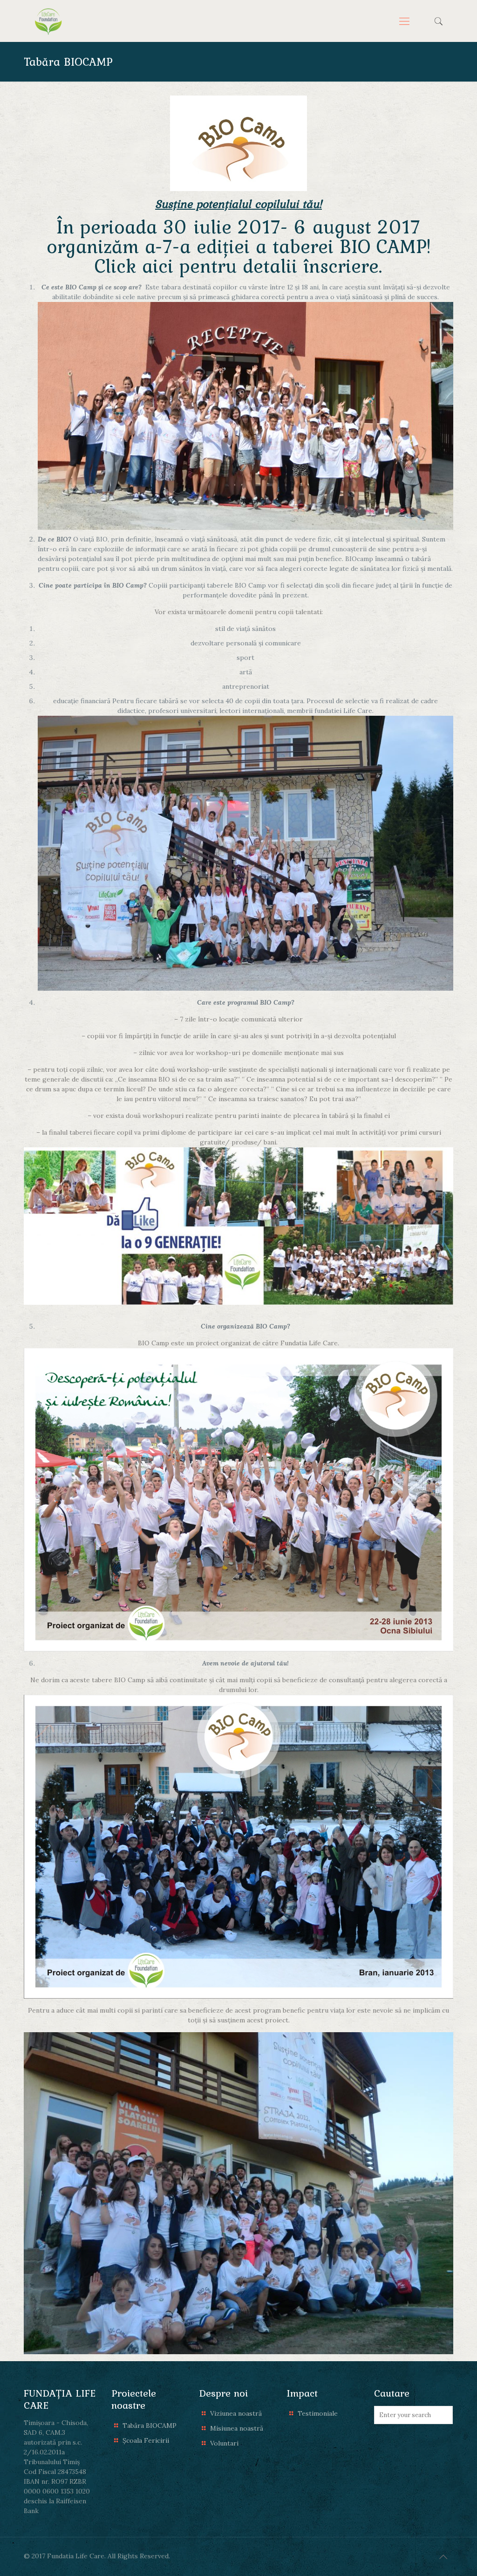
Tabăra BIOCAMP (150, 2425)
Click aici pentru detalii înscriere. (238, 266)
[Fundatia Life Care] (48, 21)
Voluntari (224, 2443)
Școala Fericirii (146, 2440)
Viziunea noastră (236, 2413)
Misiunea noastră (237, 2428)
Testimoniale (318, 2413)
